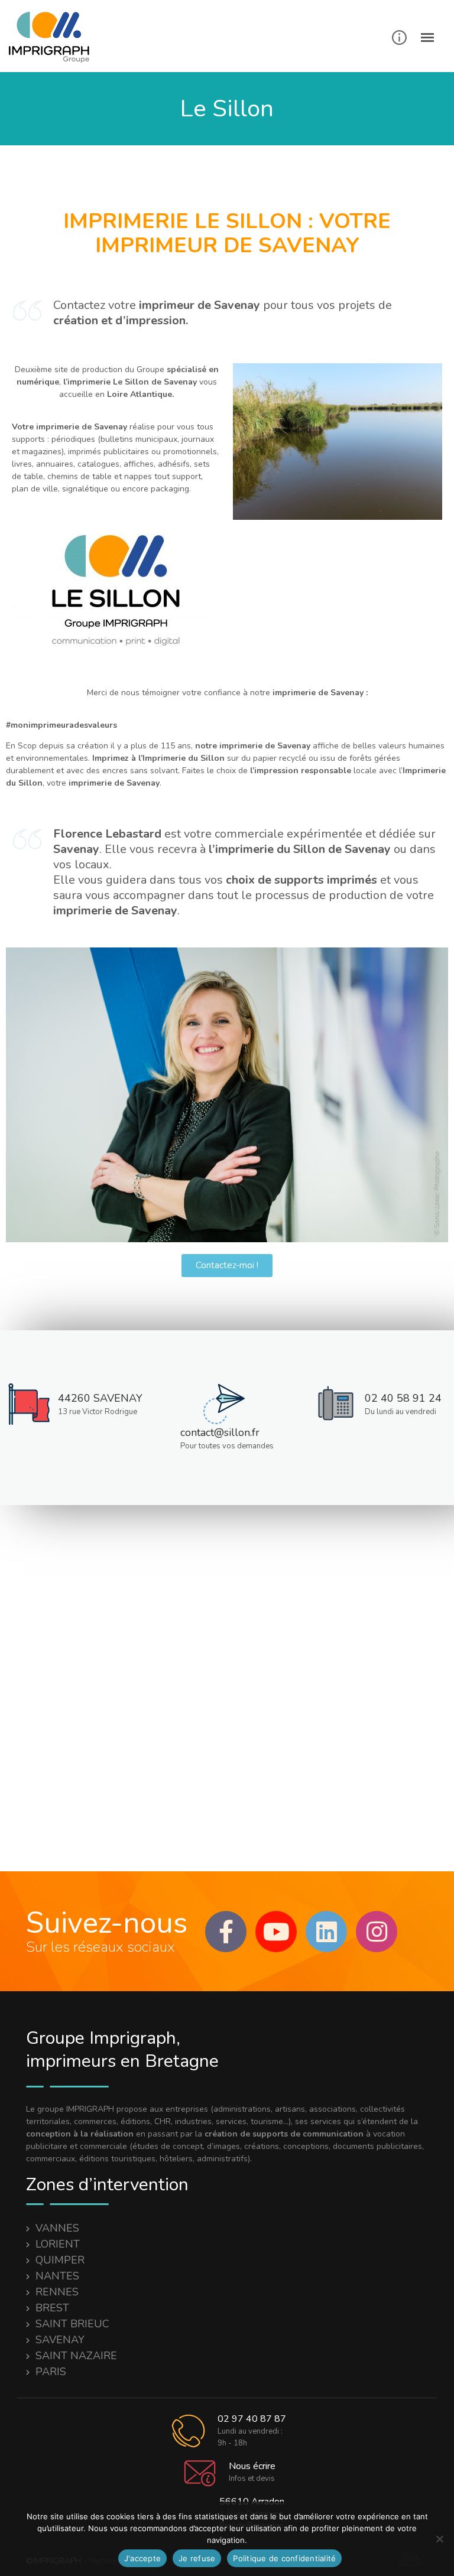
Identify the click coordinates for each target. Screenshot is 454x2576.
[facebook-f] (226, 1932)
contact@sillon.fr (220, 1432)
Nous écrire (252, 2466)
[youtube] (276, 1932)
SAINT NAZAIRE (76, 2356)
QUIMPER (60, 2260)
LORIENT (58, 2244)
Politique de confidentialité (284, 2558)
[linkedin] (326, 1932)
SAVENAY (60, 2340)
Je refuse (197, 2558)
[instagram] (377, 1932)
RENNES (57, 2292)
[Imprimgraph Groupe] (53, 38)
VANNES (57, 2228)
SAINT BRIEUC (72, 2324)
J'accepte (142, 2558)
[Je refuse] (439, 2539)
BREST (52, 2308)
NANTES (57, 2276)
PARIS (51, 2372)
